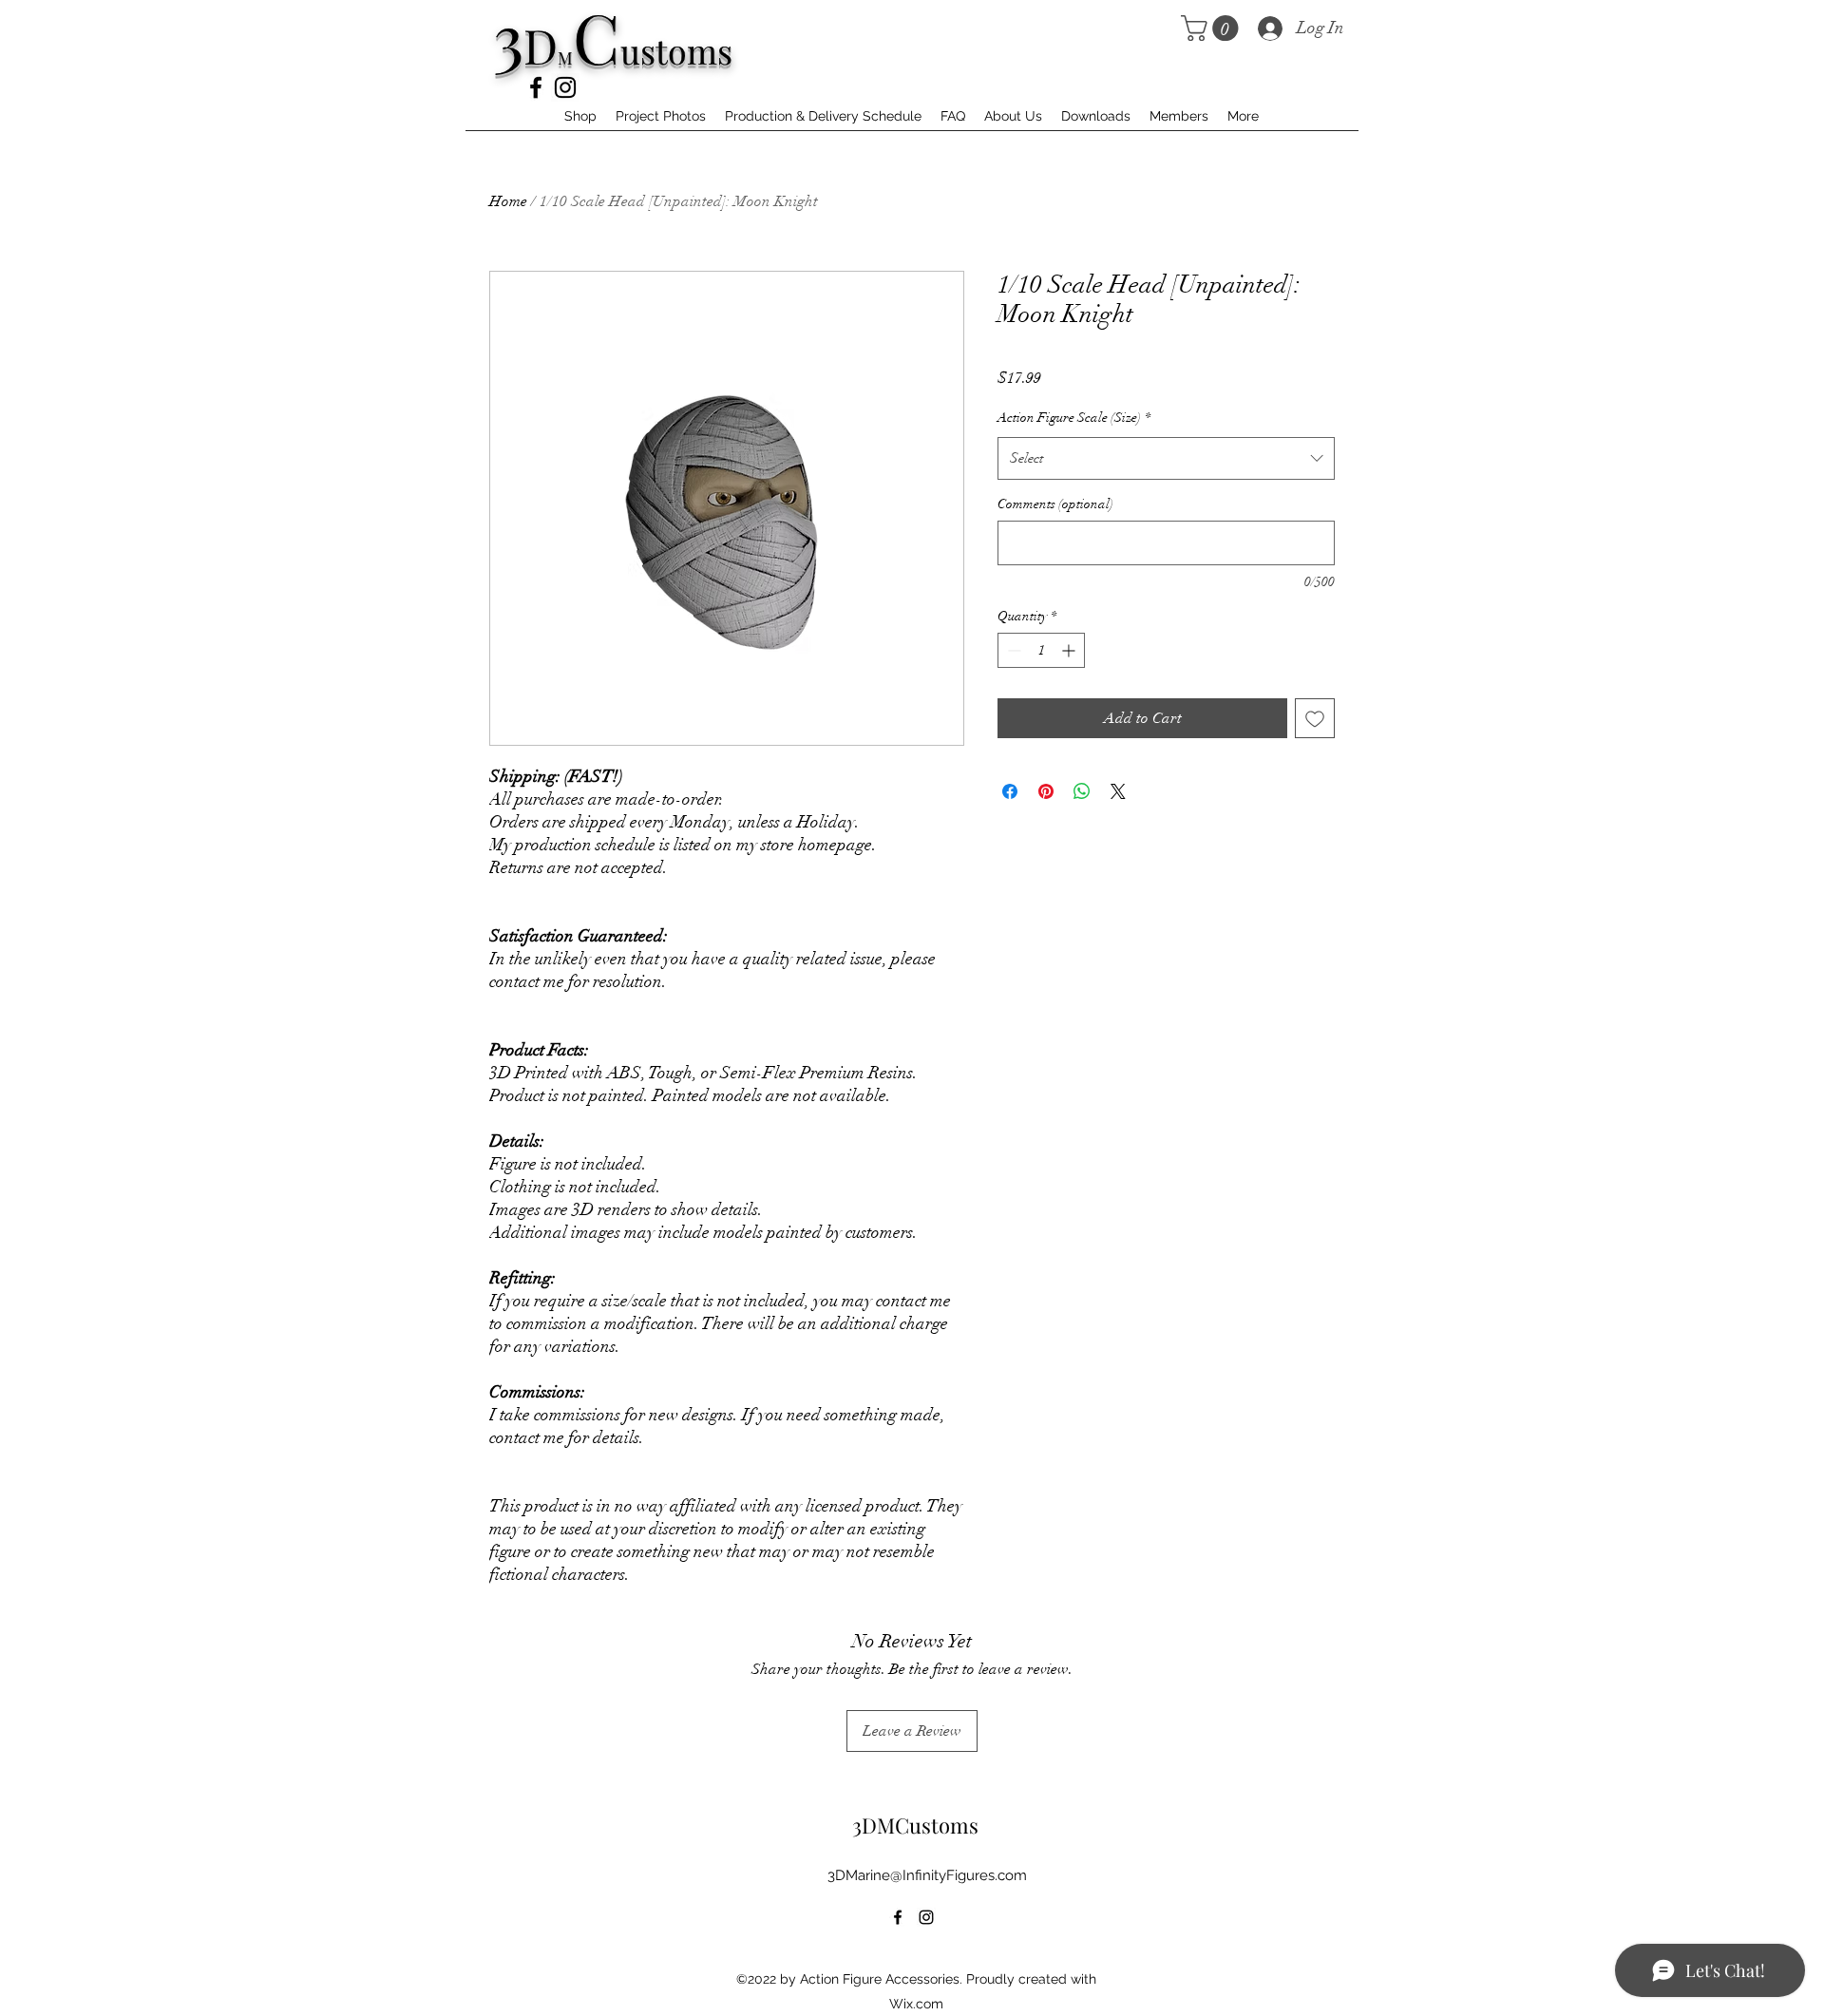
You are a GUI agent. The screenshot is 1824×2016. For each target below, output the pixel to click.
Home (508, 201)
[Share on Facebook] (1010, 791)
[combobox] (1166, 458)
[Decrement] (1012, 650)
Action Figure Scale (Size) (1074, 418)
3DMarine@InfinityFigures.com (927, 1875)
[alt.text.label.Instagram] (565, 87)
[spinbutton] (1041, 650)
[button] (1213, 28)
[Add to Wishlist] (1315, 718)
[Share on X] (1118, 791)
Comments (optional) (1055, 504)
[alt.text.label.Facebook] (536, 87)
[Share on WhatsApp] (1082, 791)
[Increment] (1070, 650)
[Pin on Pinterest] (1046, 791)
